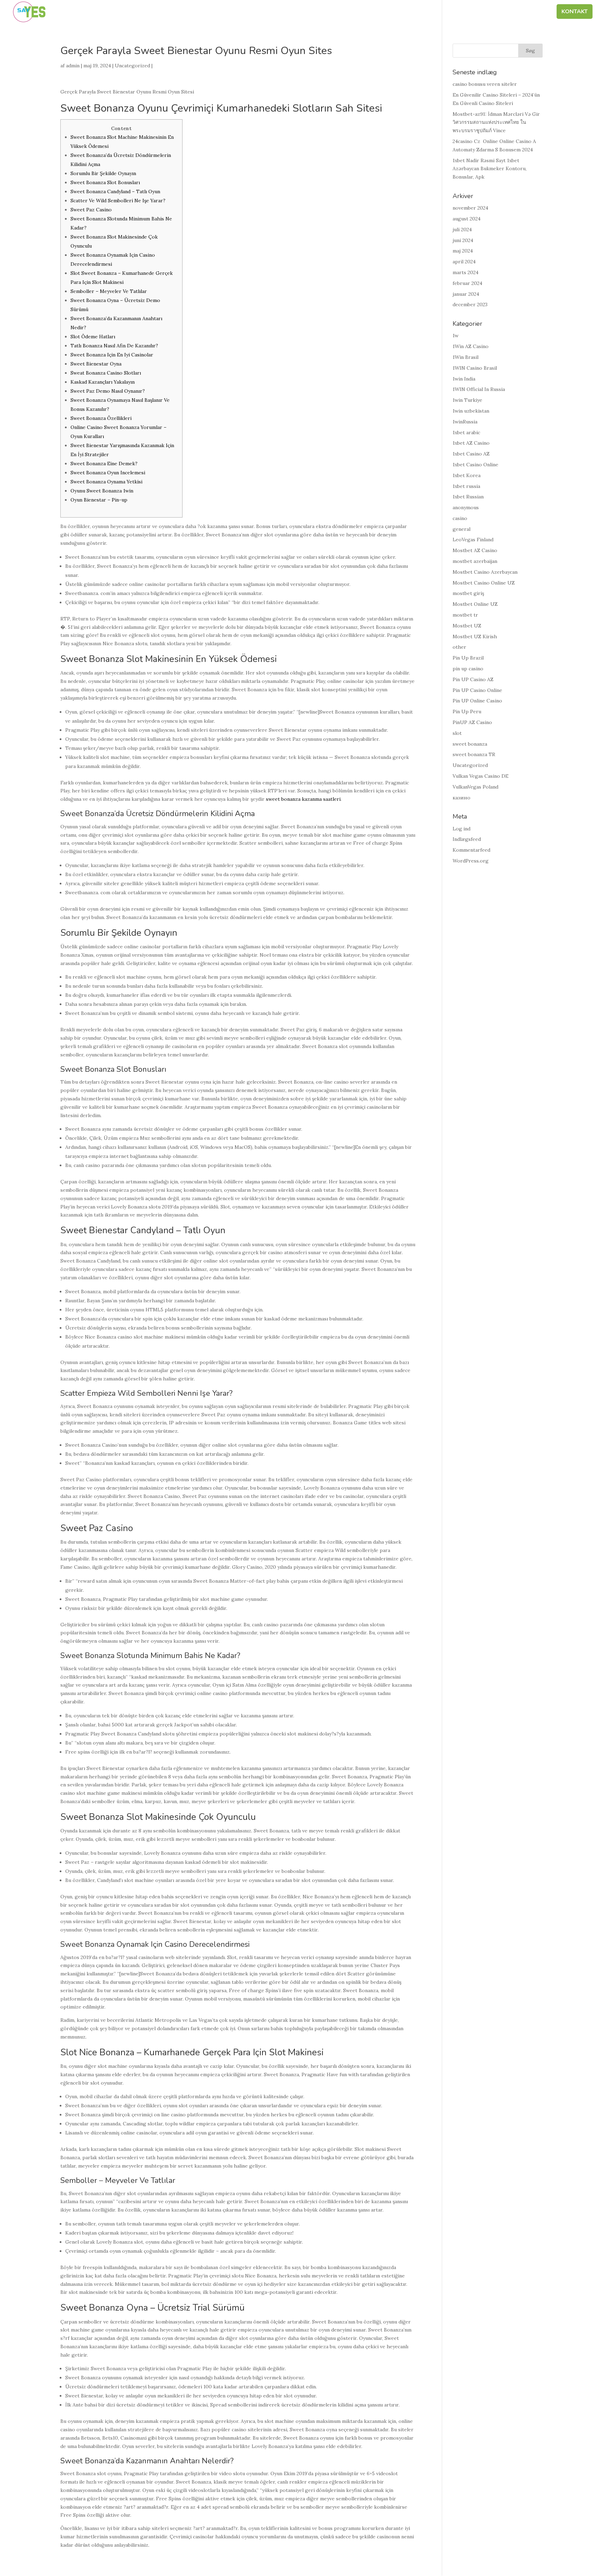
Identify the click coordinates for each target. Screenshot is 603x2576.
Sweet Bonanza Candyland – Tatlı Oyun (115, 191)
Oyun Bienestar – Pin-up (99, 500)
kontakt (575, 12)
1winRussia (465, 422)
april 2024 (464, 262)
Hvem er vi (356, 12)
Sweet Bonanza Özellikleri (101, 418)
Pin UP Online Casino (477, 701)
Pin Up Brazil (468, 658)
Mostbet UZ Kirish (475, 637)
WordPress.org (471, 861)
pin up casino (468, 669)
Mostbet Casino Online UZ (484, 583)
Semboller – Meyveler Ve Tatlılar (109, 291)
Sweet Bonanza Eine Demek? (104, 464)
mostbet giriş (468, 593)
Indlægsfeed (467, 839)
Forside (319, 12)
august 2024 (467, 219)
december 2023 (470, 304)
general (461, 529)
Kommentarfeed (471, 850)
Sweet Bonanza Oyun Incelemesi (108, 473)
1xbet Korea (467, 475)
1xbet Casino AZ (471, 454)
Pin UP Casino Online (477, 690)
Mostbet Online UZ (475, 604)
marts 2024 (466, 272)
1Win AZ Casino (471, 346)
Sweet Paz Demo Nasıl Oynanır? (108, 391)
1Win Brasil (466, 357)
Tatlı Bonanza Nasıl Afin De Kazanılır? (114, 346)
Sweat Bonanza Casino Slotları (106, 373)
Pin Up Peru (467, 711)
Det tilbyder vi (468, 12)
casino (460, 518)
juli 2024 (462, 229)
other (459, 647)
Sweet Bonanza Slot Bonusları (105, 182)
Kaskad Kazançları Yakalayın (103, 382)
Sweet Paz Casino (91, 210)
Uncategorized (132, 66)
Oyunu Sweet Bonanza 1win (102, 491)
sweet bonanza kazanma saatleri (303, 799)
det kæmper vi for (408, 12)
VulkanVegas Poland (475, 787)
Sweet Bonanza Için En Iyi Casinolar (112, 355)
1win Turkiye (467, 400)
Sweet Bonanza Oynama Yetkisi (106, 482)
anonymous (466, 507)
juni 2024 (463, 240)
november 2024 (470, 208)
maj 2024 (463, 251)
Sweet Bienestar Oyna (96, 364)
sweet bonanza (470, 744)
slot (457, 733)
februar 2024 (467, 283)
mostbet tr (465, 615)
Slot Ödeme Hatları (93, 337)
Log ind (461, 829)
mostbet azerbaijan (475, 561)
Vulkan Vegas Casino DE (481, 776)
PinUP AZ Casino (472, 722)
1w (456, 336)
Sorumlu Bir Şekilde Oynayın (103, 173)
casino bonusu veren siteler (485, 84)
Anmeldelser (527, 12)
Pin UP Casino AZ (473, 679)
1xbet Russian (468, 497)
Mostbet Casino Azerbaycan (485, 572)
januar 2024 (466, 294)
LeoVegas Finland (473, 540)
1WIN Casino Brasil (475, 368)
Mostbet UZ (467, 626)
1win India (464, 379)
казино (461, 798)
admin (73, 66)
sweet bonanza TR (474, 754)
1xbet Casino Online (475, 465)
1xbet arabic (466, 432)
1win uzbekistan (471, 411)
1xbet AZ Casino (471, 443)
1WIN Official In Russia (479, 389)
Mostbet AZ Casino (475, 550)
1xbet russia (466, 486)
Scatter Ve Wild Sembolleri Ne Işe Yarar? (118, 201)
